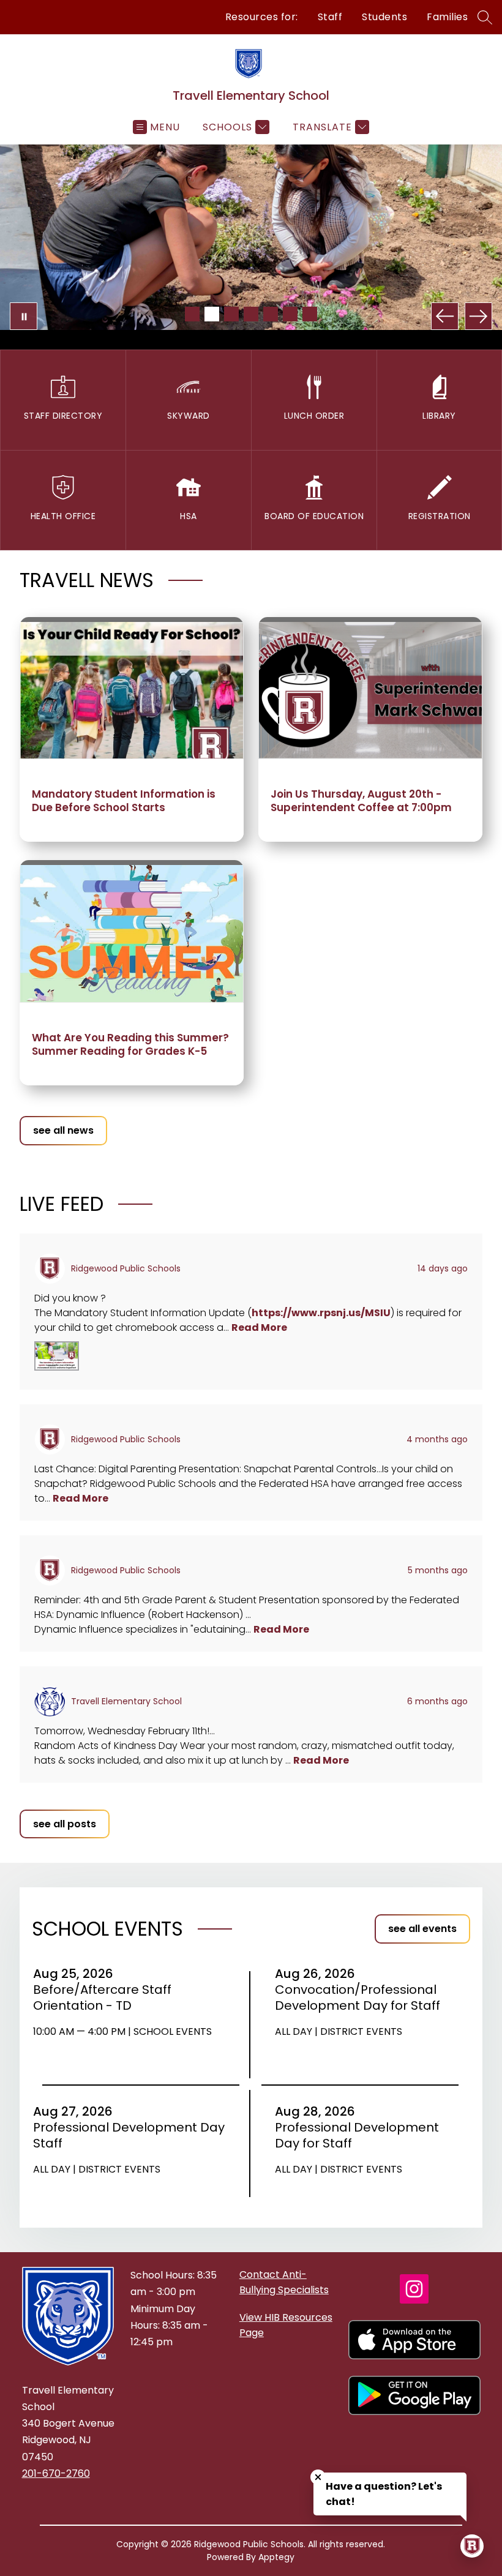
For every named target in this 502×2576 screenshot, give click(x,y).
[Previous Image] (445, 316)
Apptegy (276, 2557)
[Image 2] (212, 314)
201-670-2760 (56, 2473)
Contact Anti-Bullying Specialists (284, 2282)
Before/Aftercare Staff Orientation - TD (102, 1998)
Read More (259, 1327)
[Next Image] (478, 316)
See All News (63, 1130)
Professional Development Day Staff (129, 2135)
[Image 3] (231, 314)
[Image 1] (192, 314)
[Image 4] (251, 314)
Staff (330, 17)
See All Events (422, 1929)
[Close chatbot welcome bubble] (318, 2477)
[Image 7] (310, 314)
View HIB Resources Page (286, 2325)
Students (384, 17)
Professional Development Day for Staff (357, 2135)
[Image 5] (271, 314)
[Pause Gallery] (24, 316)
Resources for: (262, 17)
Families (447, 17)
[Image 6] (290, 314)
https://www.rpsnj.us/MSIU (321, 1313)
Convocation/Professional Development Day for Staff (360, 1998)
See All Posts (65, 1824)
